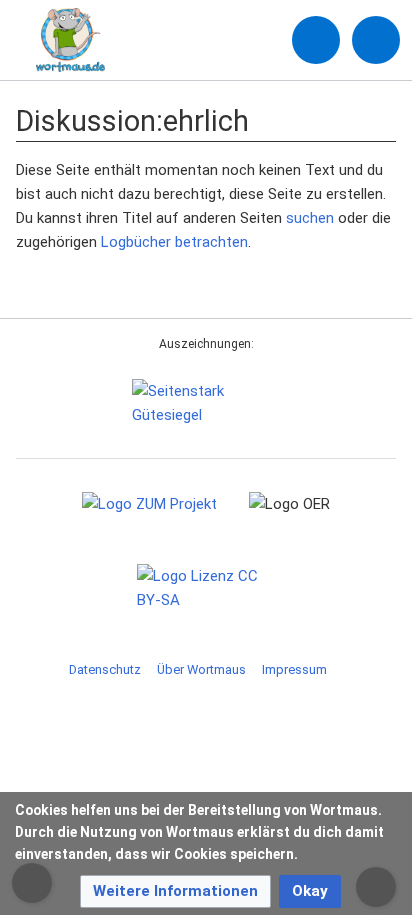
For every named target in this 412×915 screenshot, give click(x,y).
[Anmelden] (316, 40)
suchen (310, 218)
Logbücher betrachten (174, 242)
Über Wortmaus (201, 669)
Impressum (294, 669)
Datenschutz (105, 669)
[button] (175, 891)
